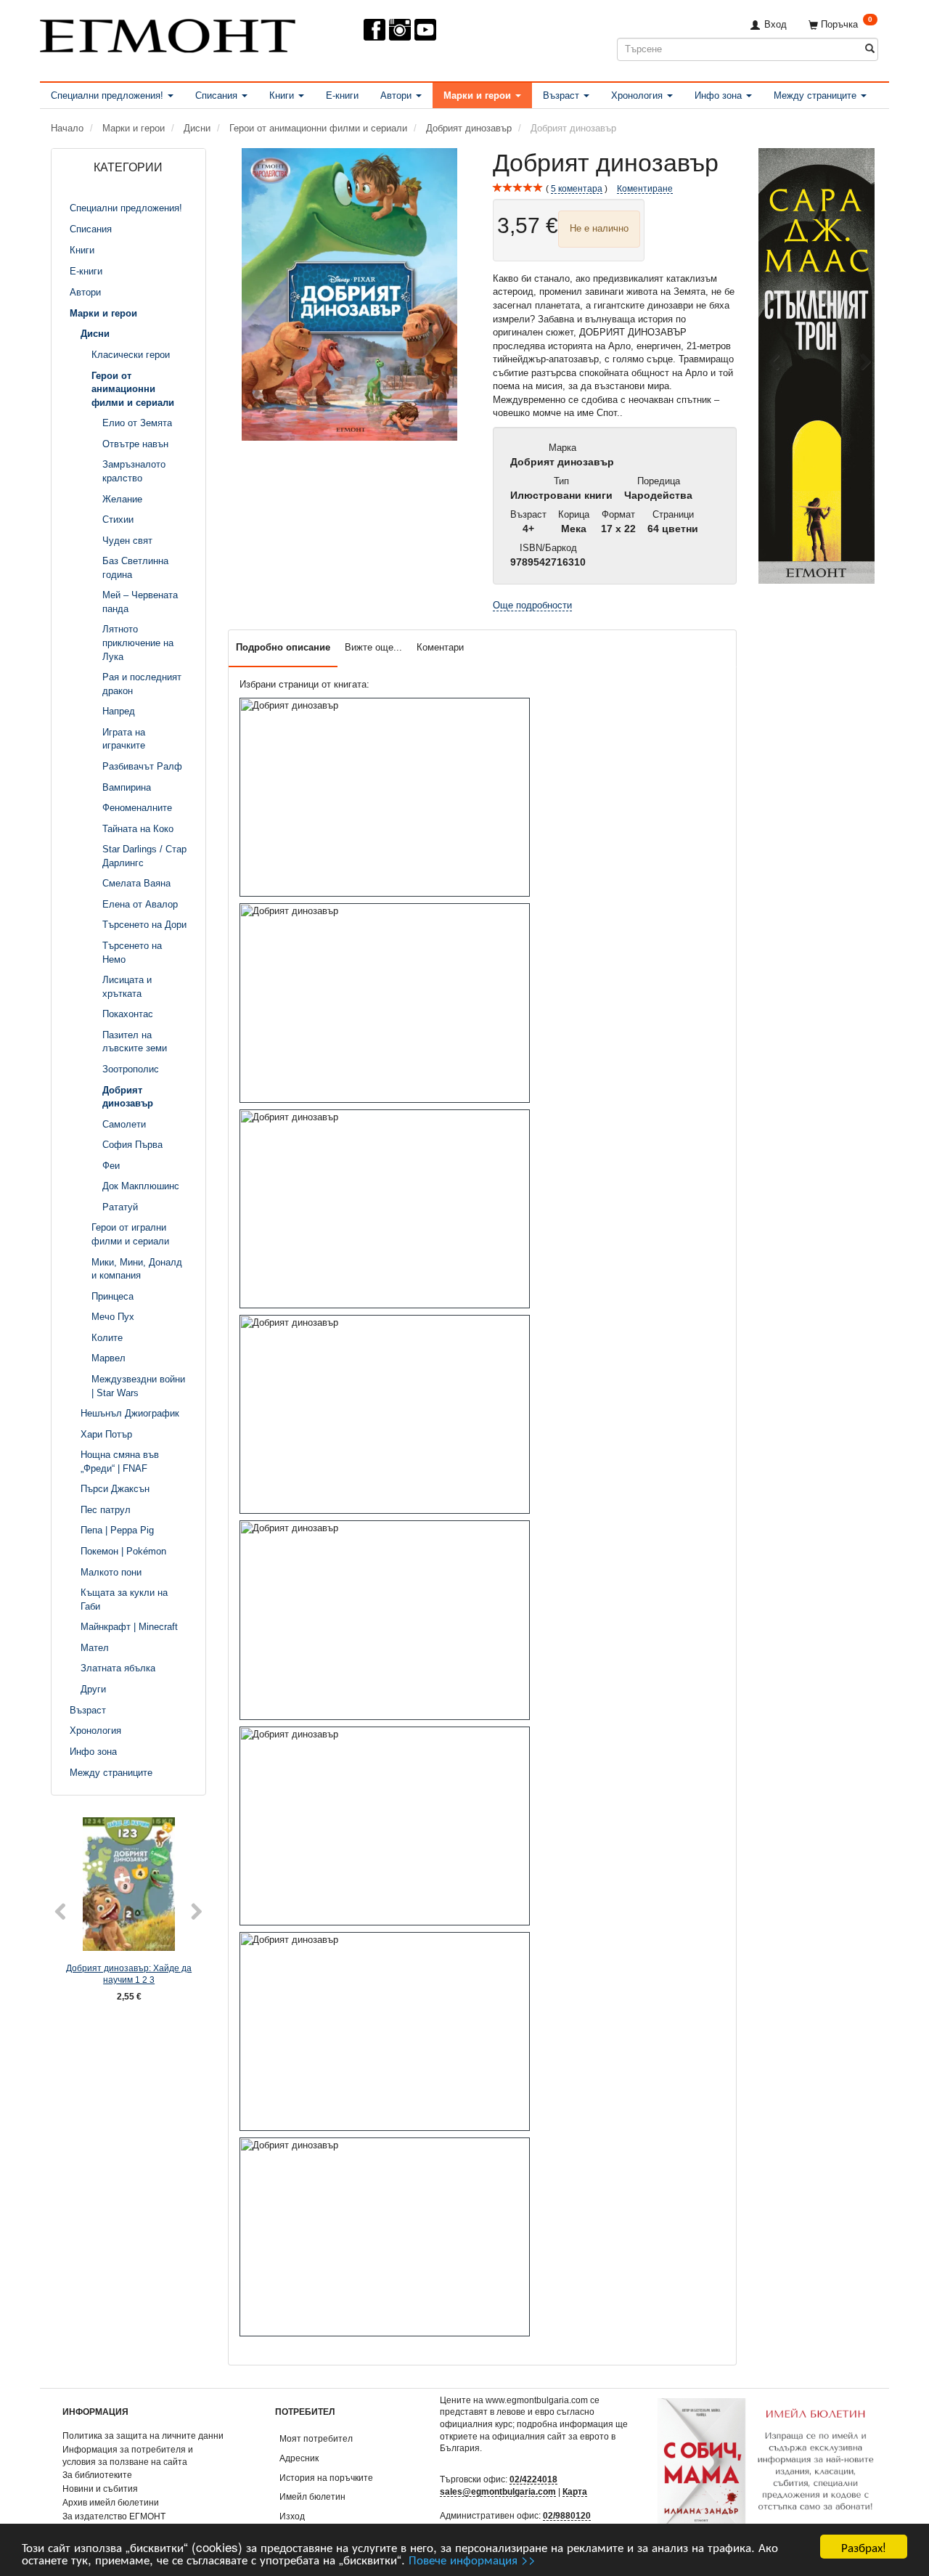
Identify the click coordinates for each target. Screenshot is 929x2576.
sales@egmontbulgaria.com (498, 2491)
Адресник (299, 2458)
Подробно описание (283, 647)
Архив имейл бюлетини (111, 2502)
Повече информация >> (472, 2559)
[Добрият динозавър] (350, 294)
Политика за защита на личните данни (143, 2436)
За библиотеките (97, 2475)
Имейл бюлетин (312, 2496)
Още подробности (532, 605)
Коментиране (645, 188)
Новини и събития (100, 2489)
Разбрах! (864, 2547)
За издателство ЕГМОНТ (114, 2516)
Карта (575, 2491)
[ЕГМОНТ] (168, 33)
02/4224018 (533, 2479)
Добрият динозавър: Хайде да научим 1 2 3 (129, 1974)
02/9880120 (567, 2515)
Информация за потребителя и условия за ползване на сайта (128, 2455)
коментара (577, 188)
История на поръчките (326, 2478)
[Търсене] (870, 49)
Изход (292, 2516)
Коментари (440, 647)
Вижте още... (373, 647)
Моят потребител (316, 2438)
